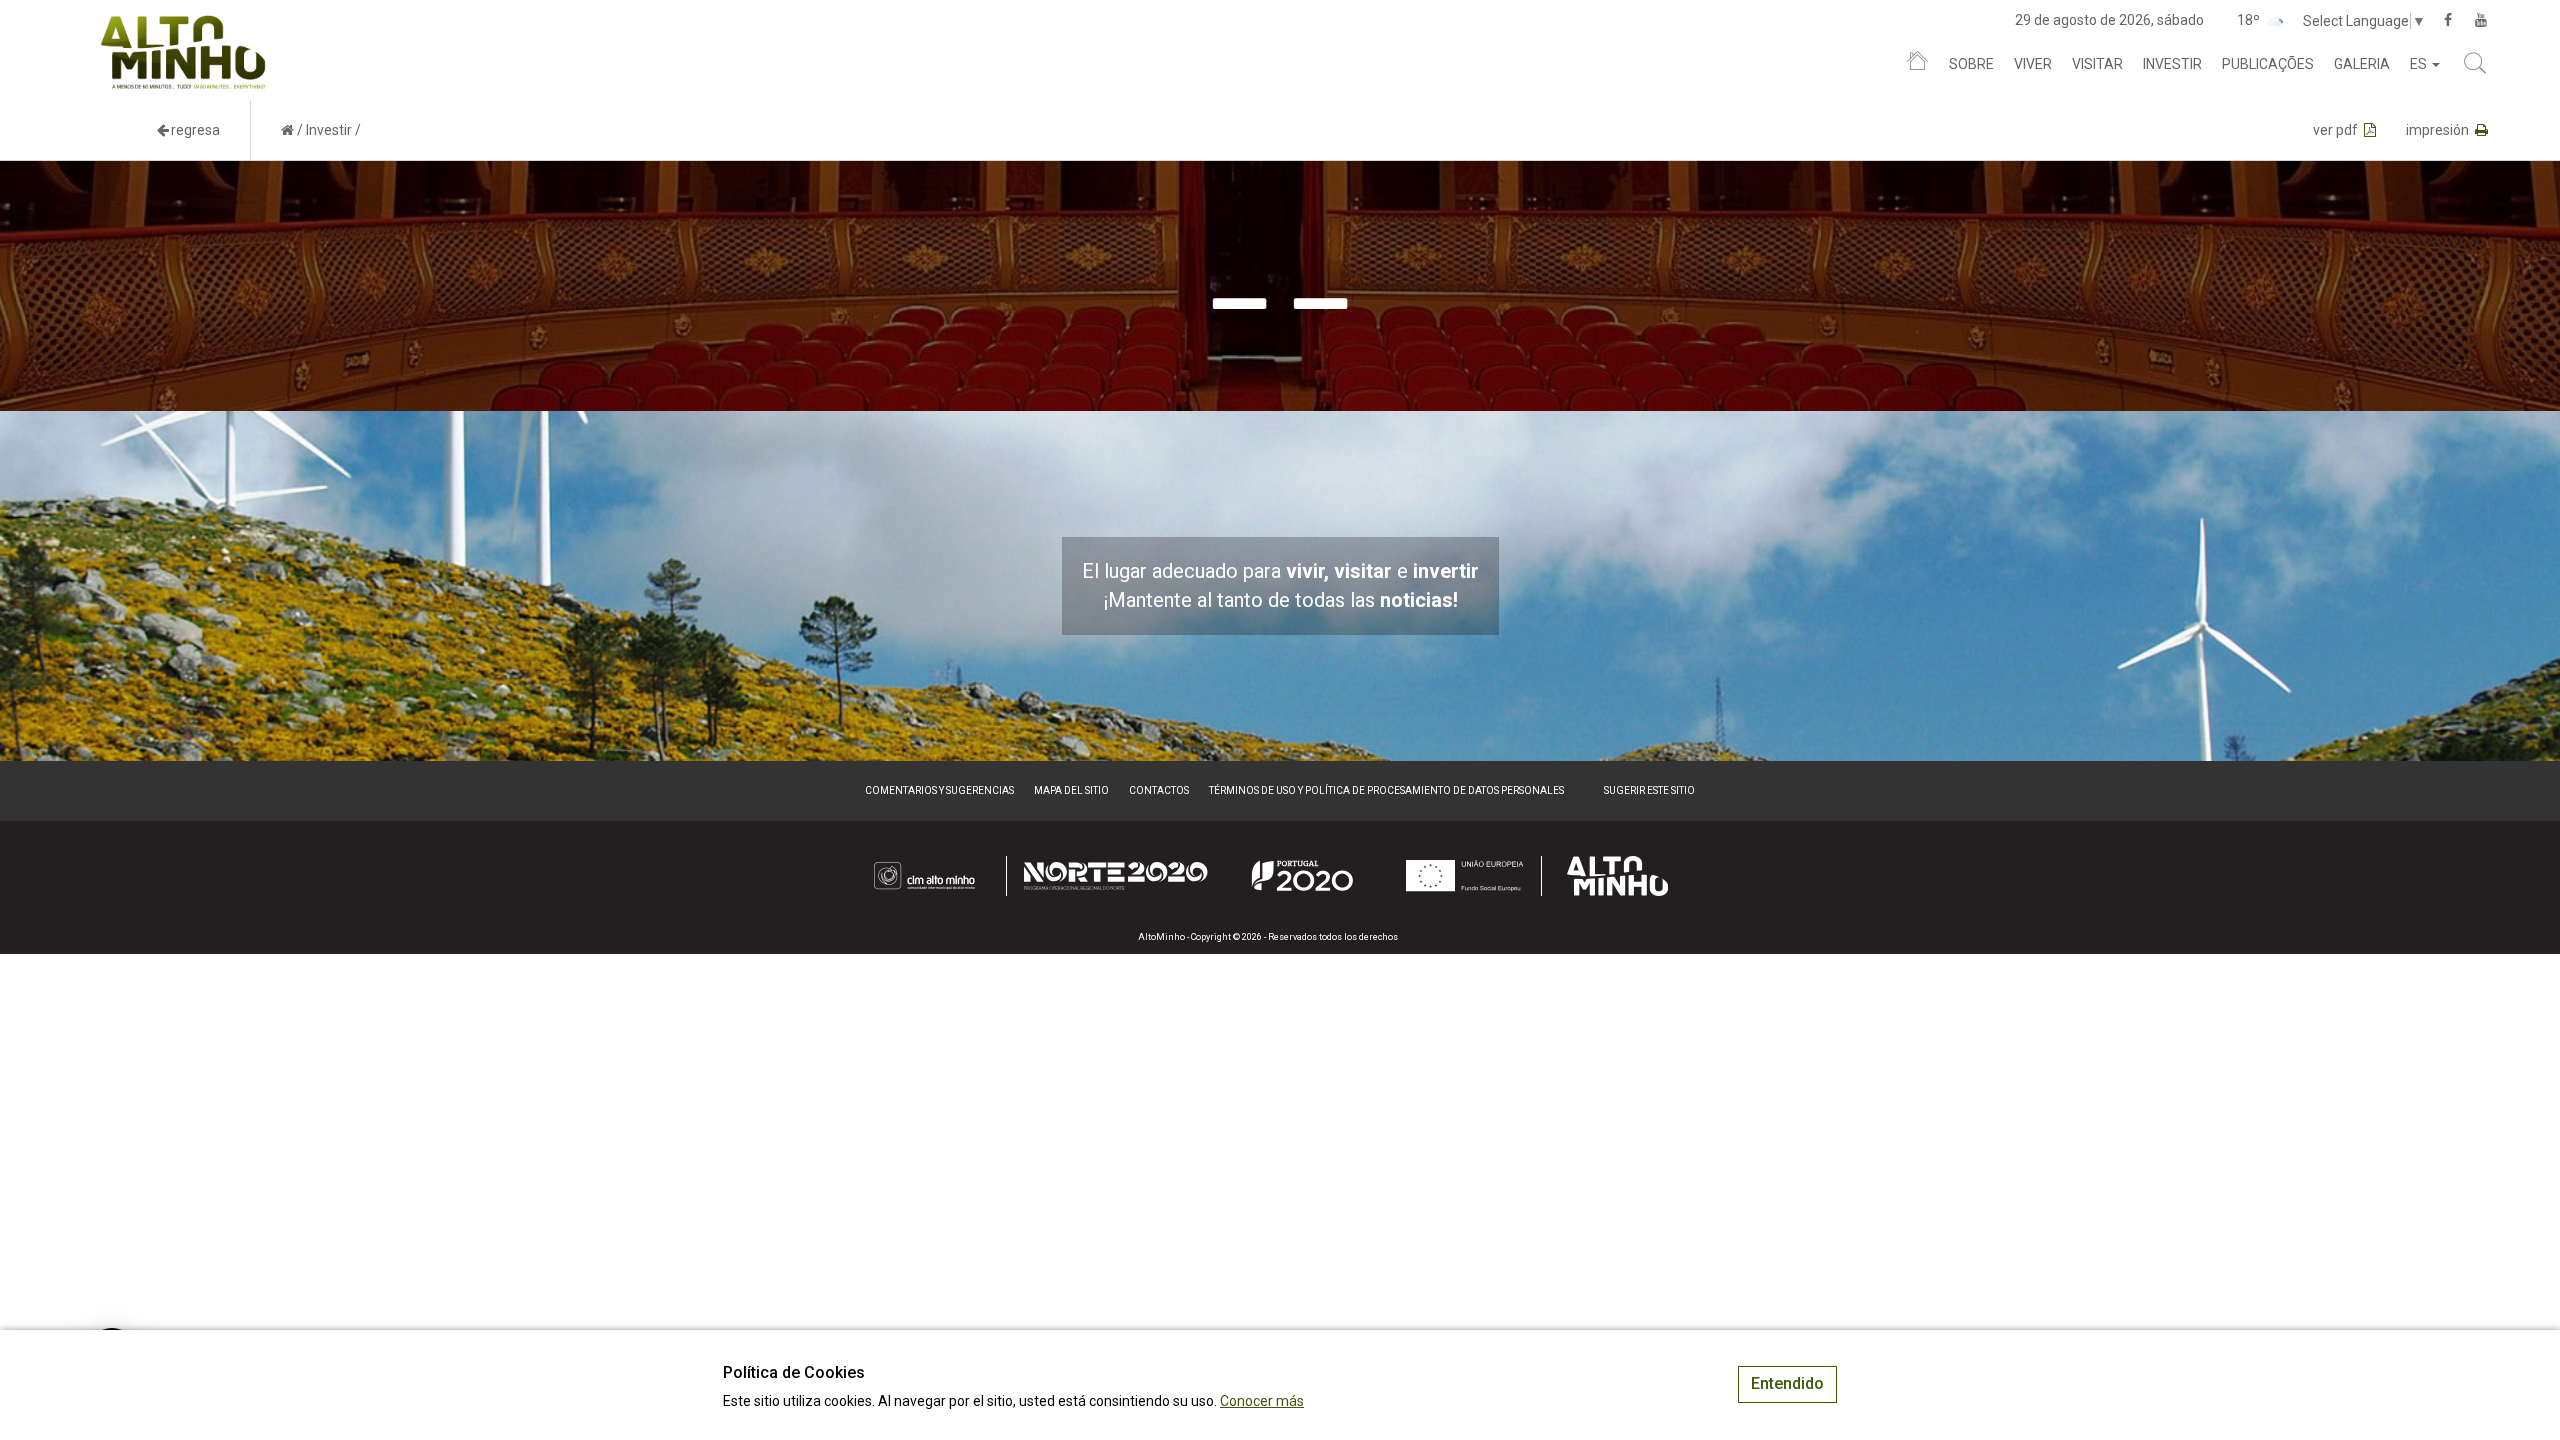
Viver (2033, 64)
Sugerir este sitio (1649, 790)
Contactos (1159, 790)
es (2420, 64)
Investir (2172, 64)
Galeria (2362, 64)
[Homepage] (1917, 65)
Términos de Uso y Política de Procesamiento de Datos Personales (1386, 790)
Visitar (2097, 64)
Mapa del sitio (1071, 790)
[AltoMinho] (183, 25)
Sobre (1971, 64)
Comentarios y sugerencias (939, 790)
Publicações (2268, 64)
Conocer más (1262, 1401)
